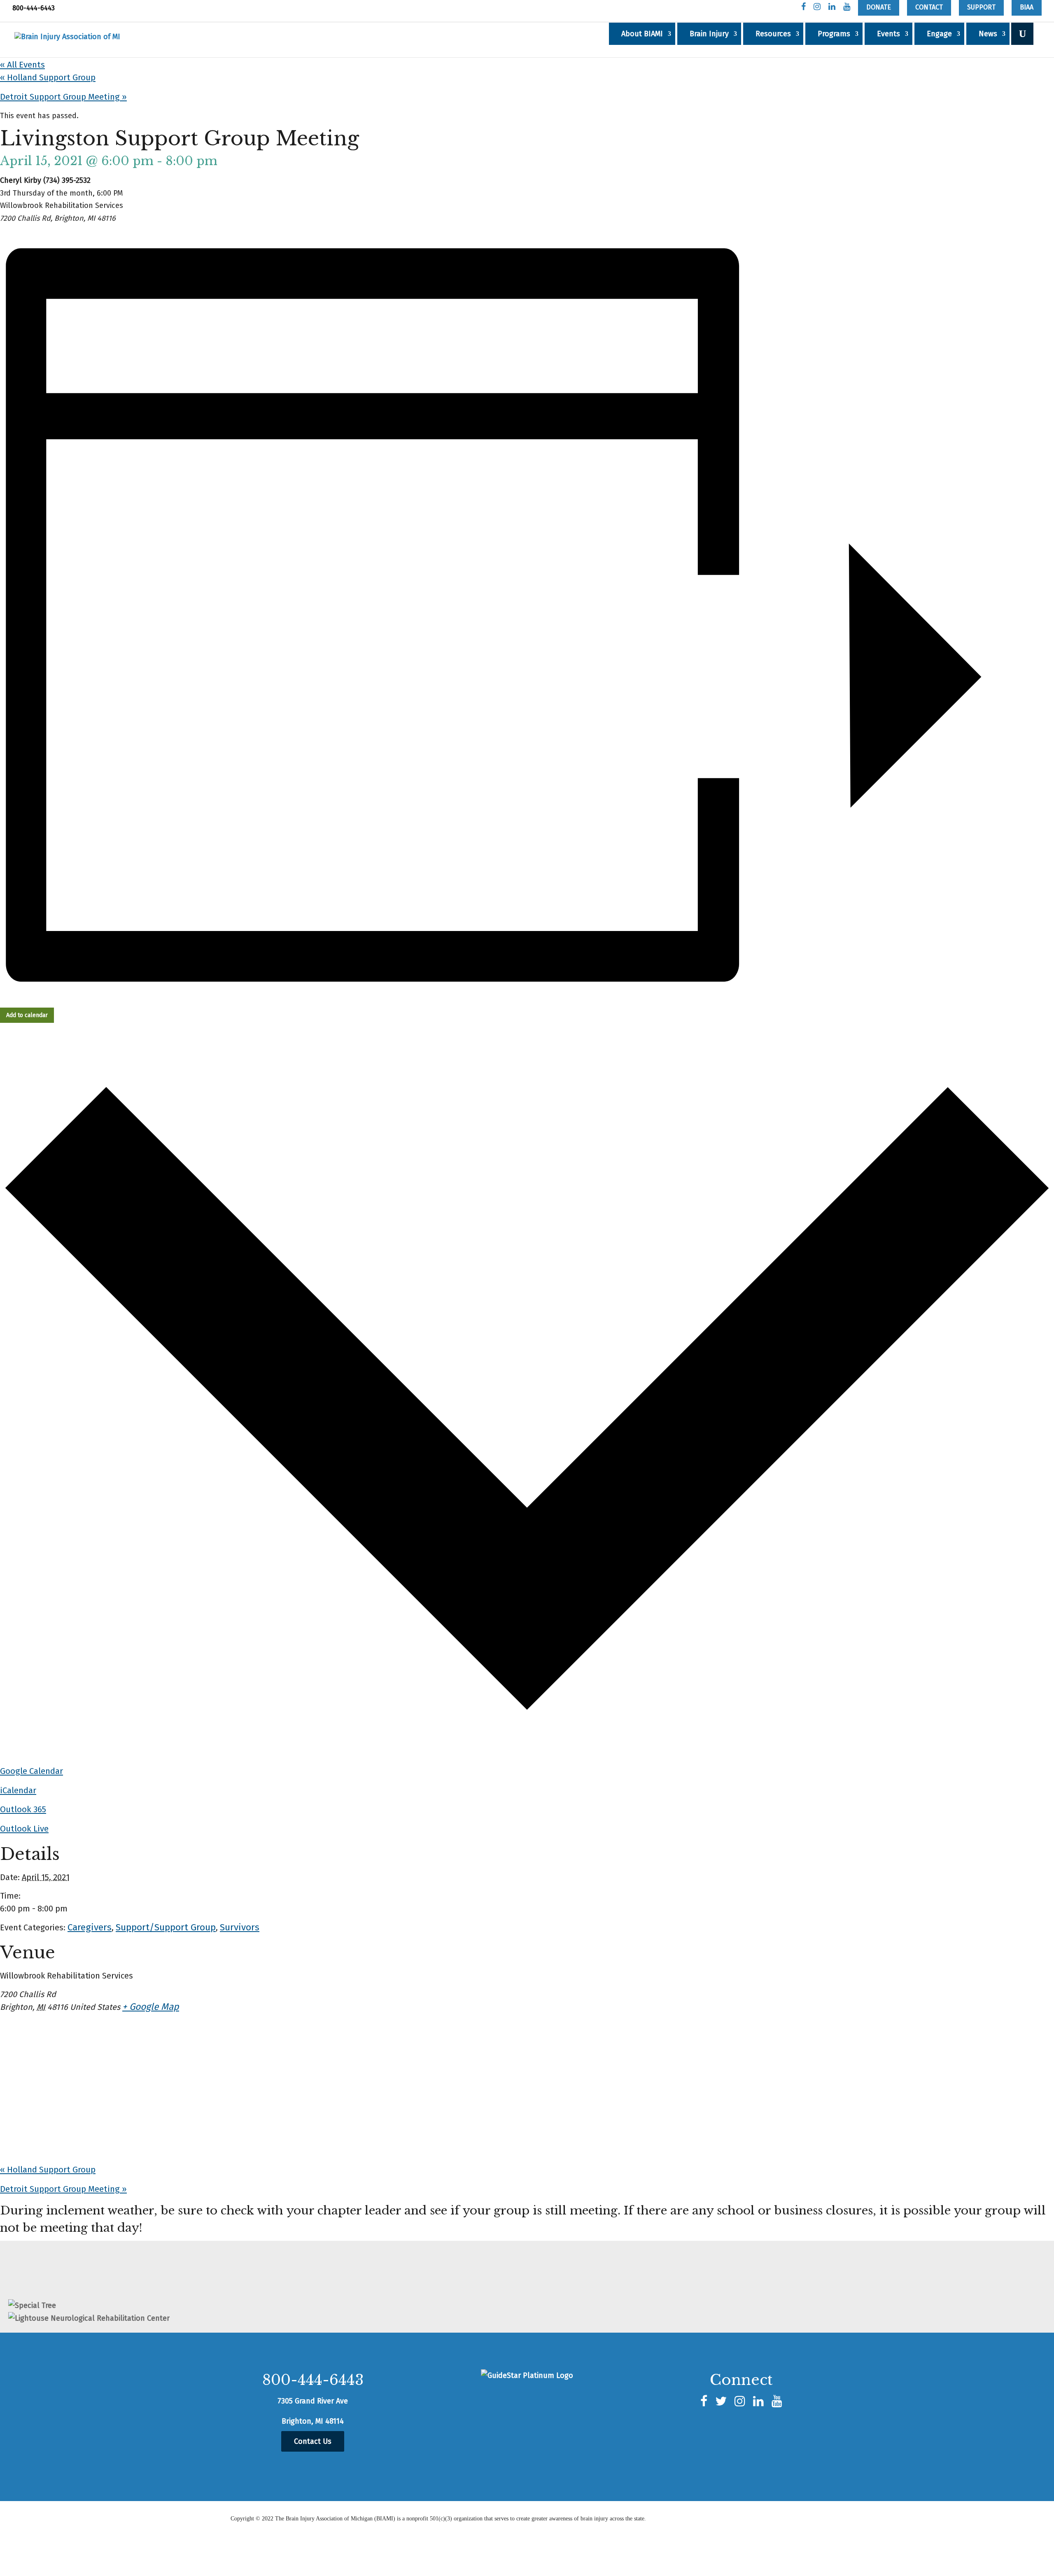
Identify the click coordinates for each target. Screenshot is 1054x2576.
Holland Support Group (48, 77)
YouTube (847, 8)
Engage (939, 34)
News (988, 34)
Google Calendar (31, 1771)
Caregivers (90, 1927)
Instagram (817, 8)
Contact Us (313, 2441)
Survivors (240, 1927)
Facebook (803, 8)
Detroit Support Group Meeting (63, 97)
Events (888, 34)
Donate (879, 7)
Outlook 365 (23, 1809)
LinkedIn (832, 8)
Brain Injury (709, 34)
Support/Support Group (166, 1927)
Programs (834, 34)
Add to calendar (27, 1015)
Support (981, 7)
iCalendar (18, 1790)
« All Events (22, 65)
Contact (929, 7)
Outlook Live (24, 1829)
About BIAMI (642, 34)
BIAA (1027, 7)
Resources (773, 34)
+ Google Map (151, 2007)
